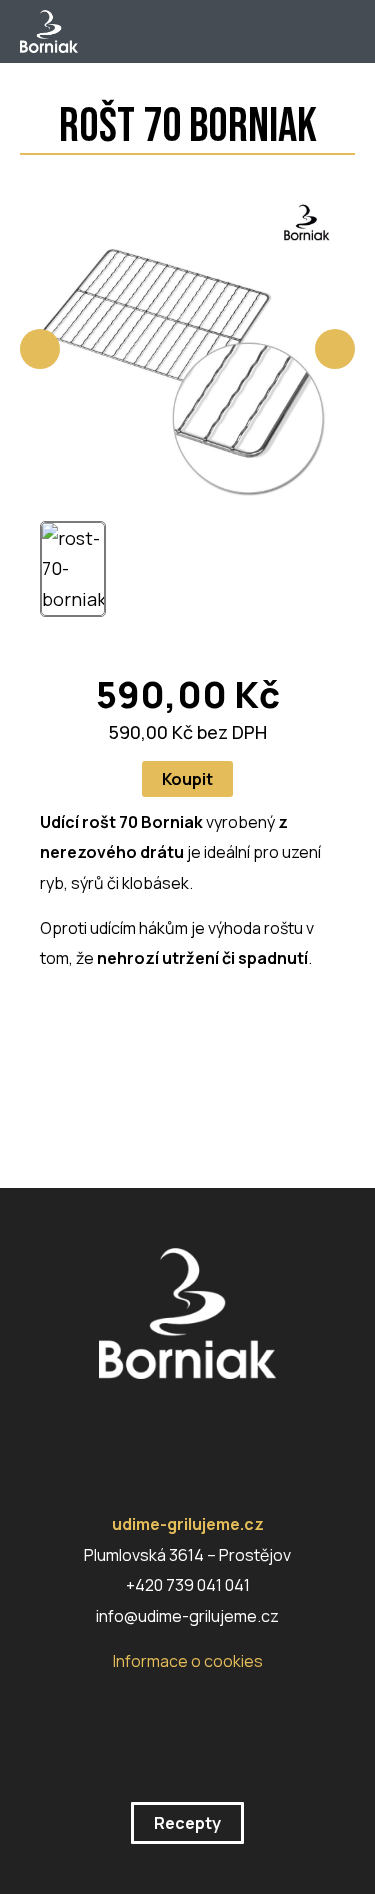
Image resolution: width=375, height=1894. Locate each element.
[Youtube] (236, 1424)
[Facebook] (181, 1424)
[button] (340, 32)
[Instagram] (126, 1424)
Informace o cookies (188, 1661)
